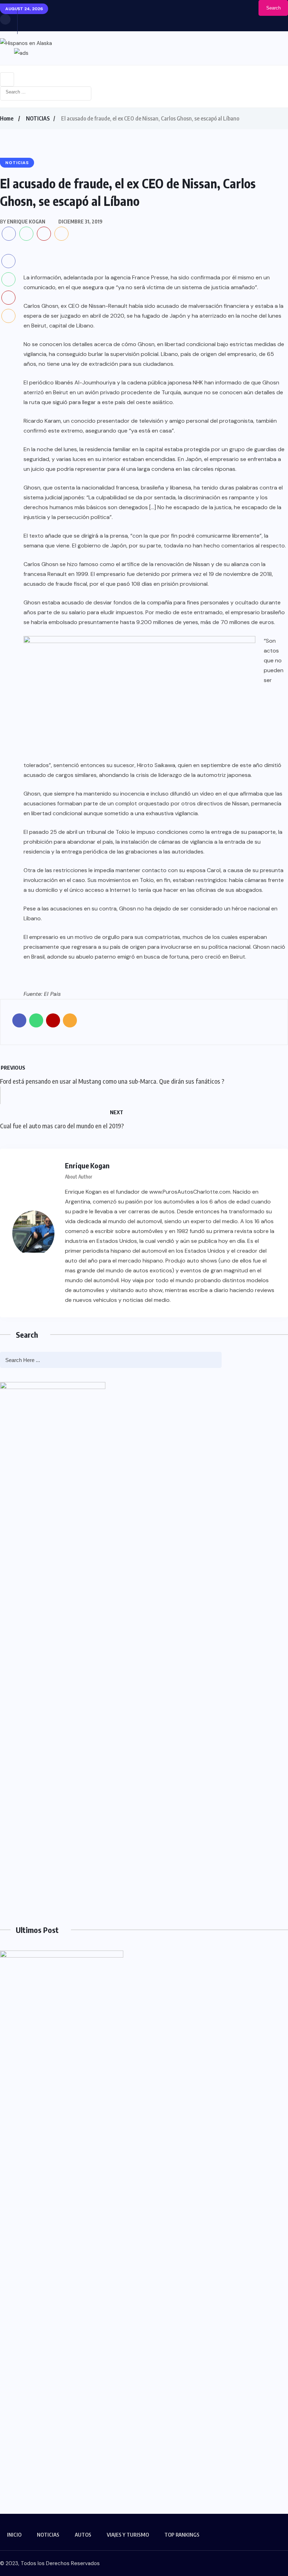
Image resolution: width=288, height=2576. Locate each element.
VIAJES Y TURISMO (128, 2535)
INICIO (14, 2535)
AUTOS (83, 2535)
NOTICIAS (38, 118)
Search (273, 8)
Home (7, 118)
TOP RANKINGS (182, 2535)
